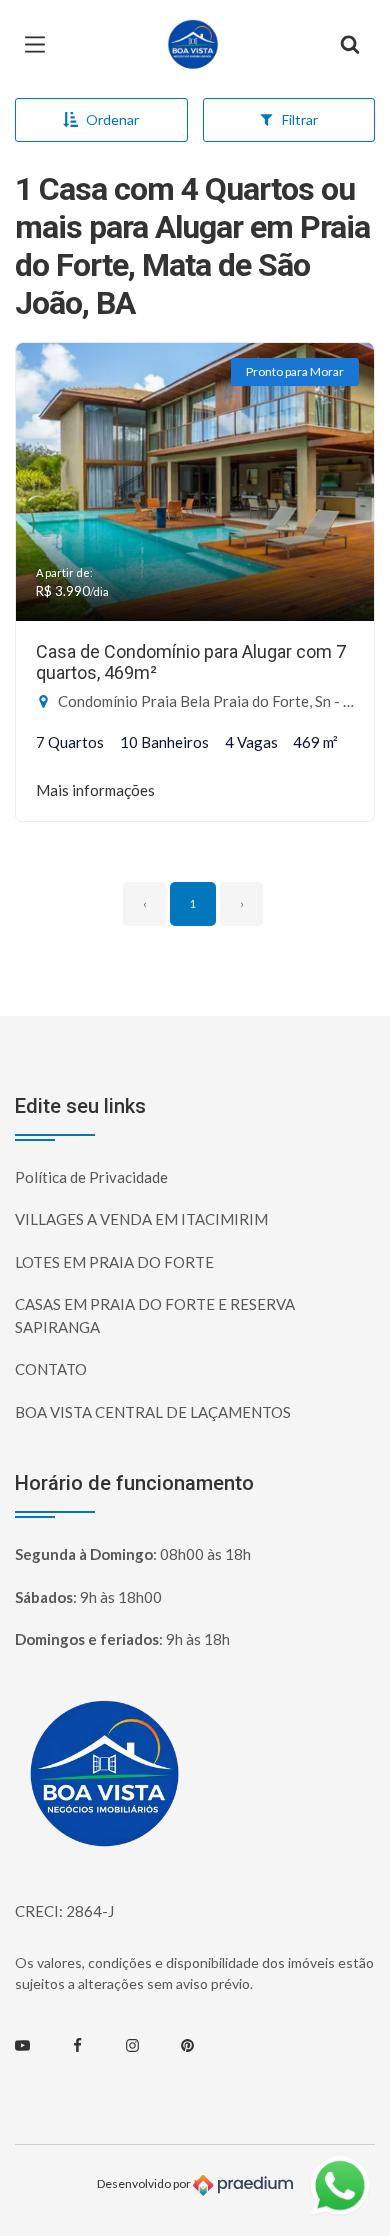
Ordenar (112, 119)
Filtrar (300, 119)
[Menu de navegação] (40, 45)
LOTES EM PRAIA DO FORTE (114, 1262)
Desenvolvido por (145, 2184)
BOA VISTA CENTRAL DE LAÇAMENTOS (153, 1412)
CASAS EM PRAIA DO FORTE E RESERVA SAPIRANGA (155, 1315)
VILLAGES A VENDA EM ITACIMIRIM (141, 1219)
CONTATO (51, 1369)
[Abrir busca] (350, 45)
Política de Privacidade (91, 1177)
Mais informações (95, 790)
